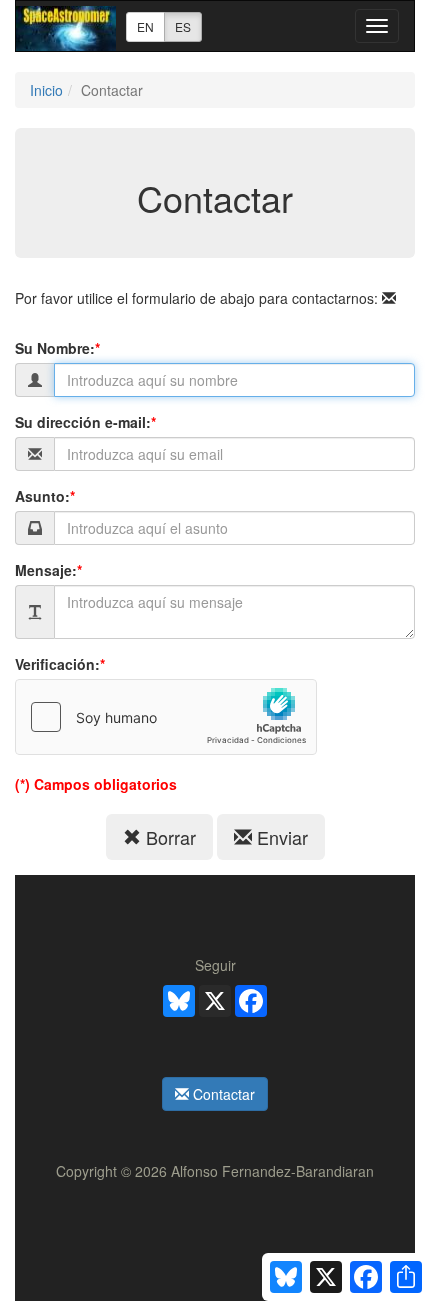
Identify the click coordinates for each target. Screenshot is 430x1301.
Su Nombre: (57, 348)
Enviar (280, 837)
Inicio (46, 90)
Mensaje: (48, 570)
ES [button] (183, 26)
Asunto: (45, 496)
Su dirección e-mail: (85, 422)
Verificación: (60, 664)
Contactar (222, 1094)
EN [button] (145, 26)
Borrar (168, 837)
